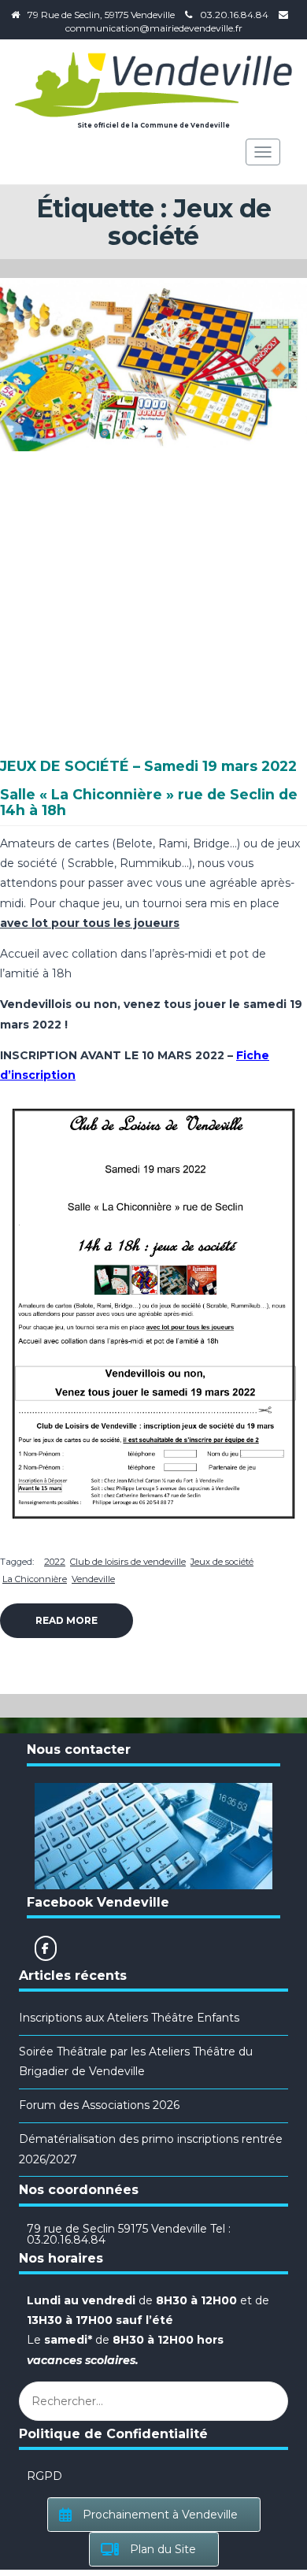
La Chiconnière (35, 1579)
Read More (67, 1620)
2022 (55, 1562)
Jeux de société (222, 1562)
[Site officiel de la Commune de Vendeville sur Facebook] (46, 1948)
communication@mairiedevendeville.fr (154, 28)
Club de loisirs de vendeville (128, 1562)
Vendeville (93, 1579)
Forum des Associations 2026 (99, 2105)
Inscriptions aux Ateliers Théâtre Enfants (129, 2018)
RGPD (44, 2476)
